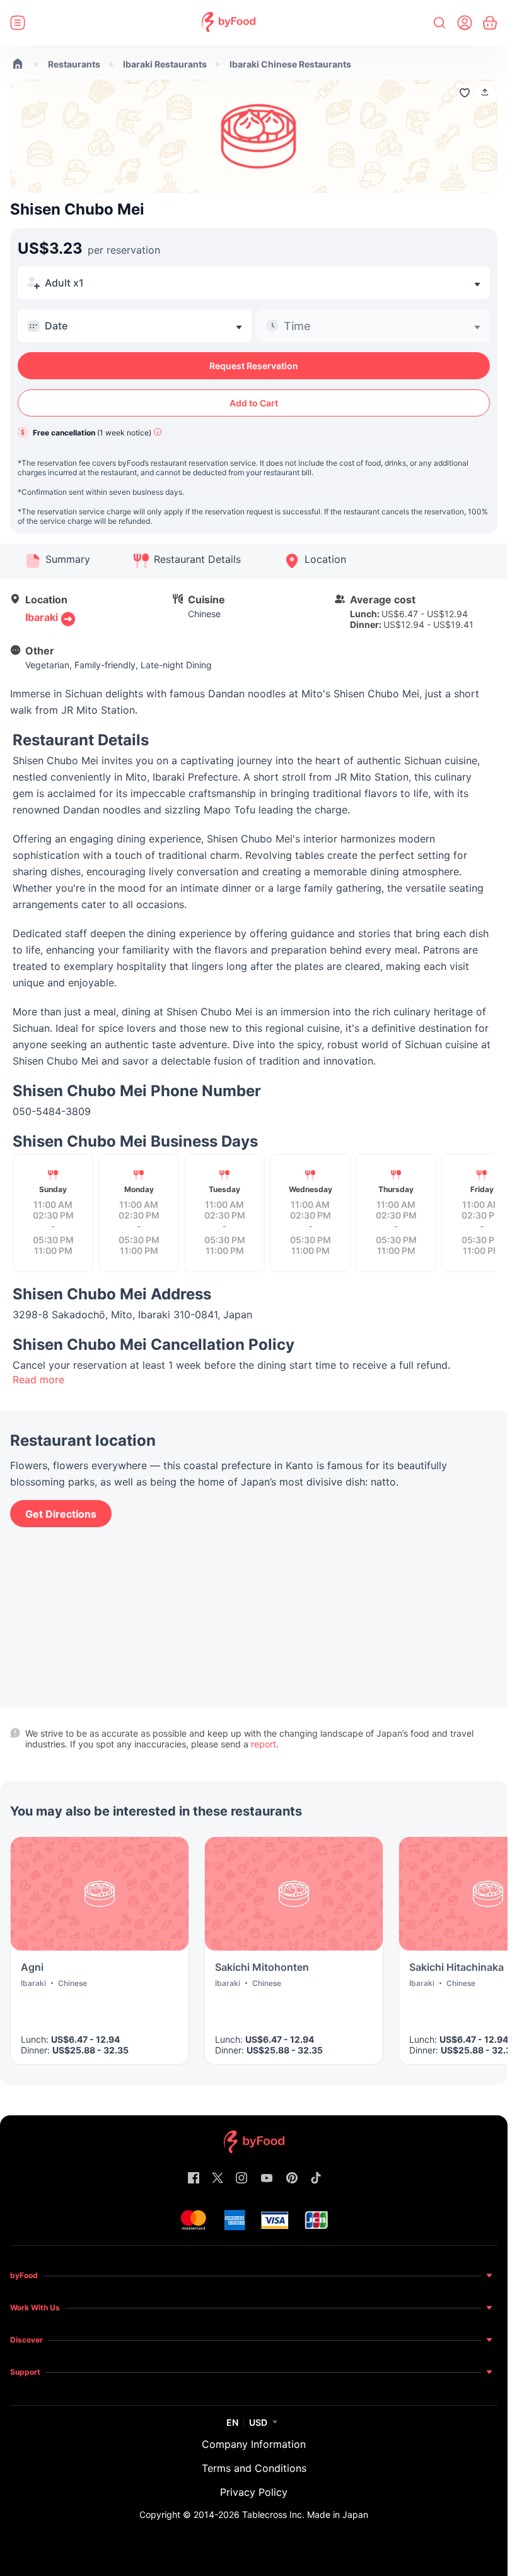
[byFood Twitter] (218, 2179)
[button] (485, 92)
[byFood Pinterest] (292, 2179)
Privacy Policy (254, 2492)
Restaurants (74, 64)
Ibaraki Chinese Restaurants (290, 64)
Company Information (254, 2444)
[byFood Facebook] (194, 2179)
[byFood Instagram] (241, 2179)
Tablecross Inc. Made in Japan (305, 2514)
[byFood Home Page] (229, 23)
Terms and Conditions (254, 2468)
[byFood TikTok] (316, 2179)
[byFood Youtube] (267, 2179)
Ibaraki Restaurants (165, 64)
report (264, 1744)
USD (258, 2422)
